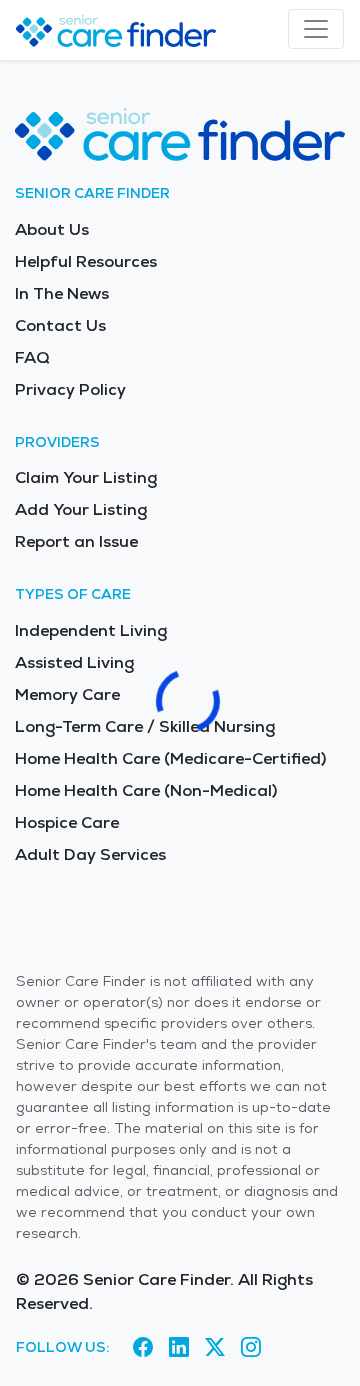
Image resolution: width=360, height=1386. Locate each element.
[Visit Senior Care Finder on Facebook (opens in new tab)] (143, 1347)
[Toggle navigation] (316, 29)
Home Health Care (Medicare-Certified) (170, 758)
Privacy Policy (70, 389)
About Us (52, 229)
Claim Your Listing (86, 477)
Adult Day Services (90, 854)
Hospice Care (67, 822)
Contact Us (60, 325)
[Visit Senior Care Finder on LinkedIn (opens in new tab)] (179, 1347)
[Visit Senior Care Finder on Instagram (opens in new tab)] (251, 1347)
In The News (62, 293)
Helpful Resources (86, 261)
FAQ (32, 357)
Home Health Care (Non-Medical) (146, 790)
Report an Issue (76, 541)
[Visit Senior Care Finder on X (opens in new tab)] (215, 1347)
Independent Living (91, 630)
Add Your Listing (81, 509)
